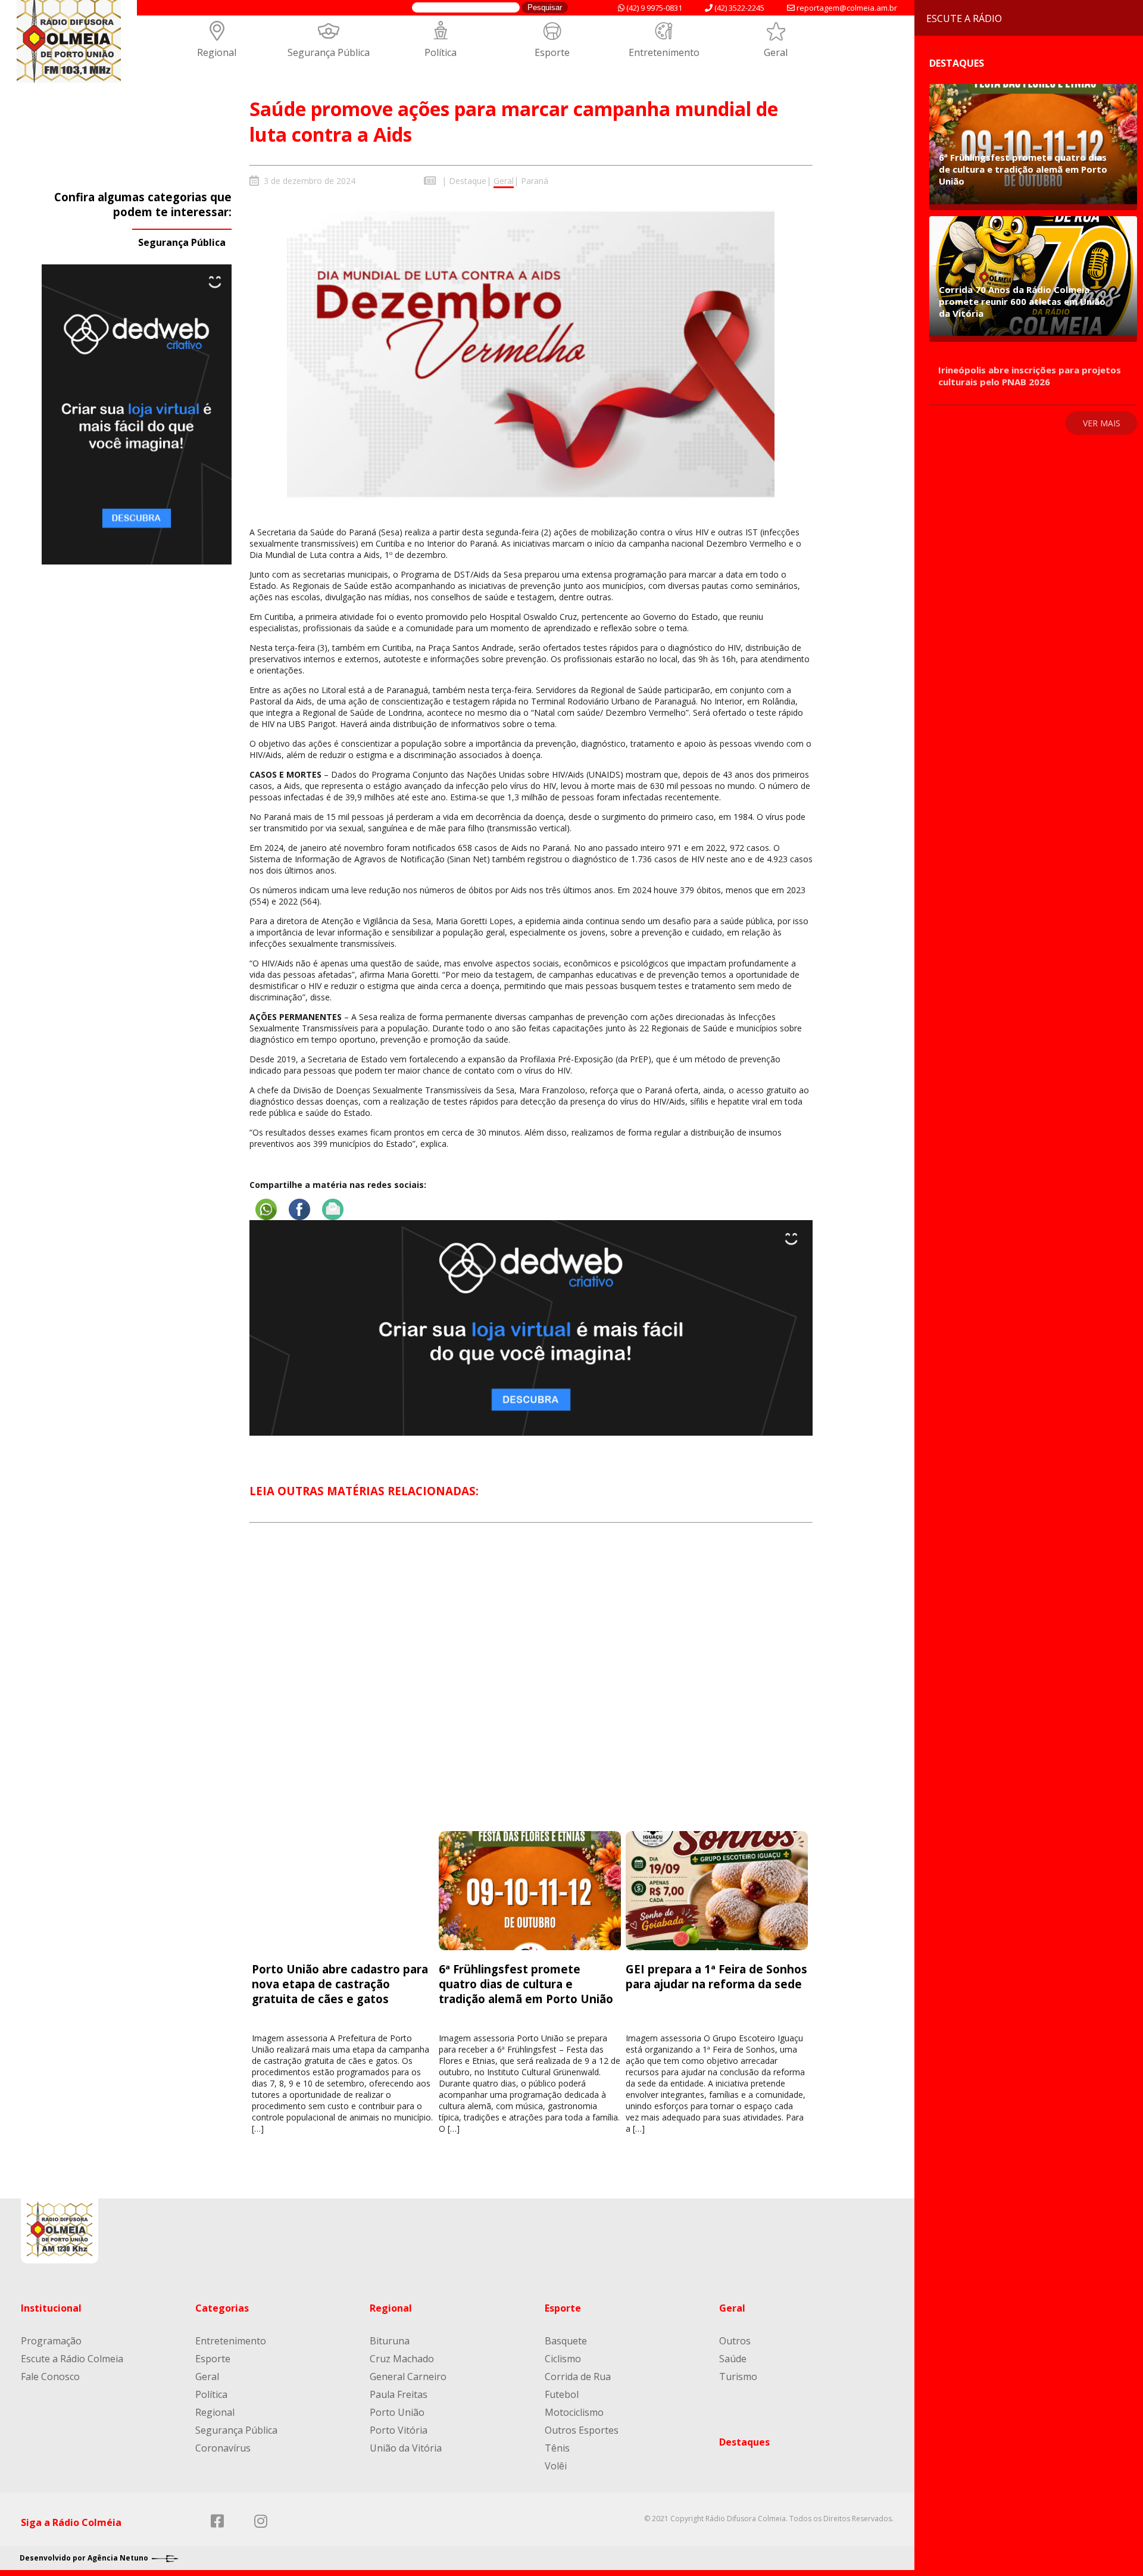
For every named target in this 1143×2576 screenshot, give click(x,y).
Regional (217, 52)
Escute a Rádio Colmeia (72, 2359)
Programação (51, 2341)
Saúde (733, 2359)
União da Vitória (406, 2448)
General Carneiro (408, 2377)
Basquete (566, 2341)
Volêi (556, 2466)
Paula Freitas (399, 2394)
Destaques (744, 2442)
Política (441, 52)
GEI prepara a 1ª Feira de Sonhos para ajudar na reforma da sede (716, 1976)
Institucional (51, 2308)
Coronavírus (223, 2448)
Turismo (738, 2377)
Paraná (535, 181)
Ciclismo (563, 2359)
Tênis (557, 2448)
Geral (776, 52)
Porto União (397, 2412)
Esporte (552, 52)
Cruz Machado (402, 2359)
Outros (735, 2341)
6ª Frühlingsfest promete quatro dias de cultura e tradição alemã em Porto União (527, 1984)
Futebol (562, 2394)
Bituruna (390, 2341)
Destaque (468, 181)
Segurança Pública (329, 52)
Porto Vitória (399, 2430)
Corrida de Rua (578, 2377)
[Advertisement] (531, 1688)
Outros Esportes (582, 2430)
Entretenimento (664, 52)
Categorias (222, 2308)
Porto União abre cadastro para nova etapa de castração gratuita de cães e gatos (340, 1984)
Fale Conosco (50, 2377)
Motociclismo (574, 2412)
